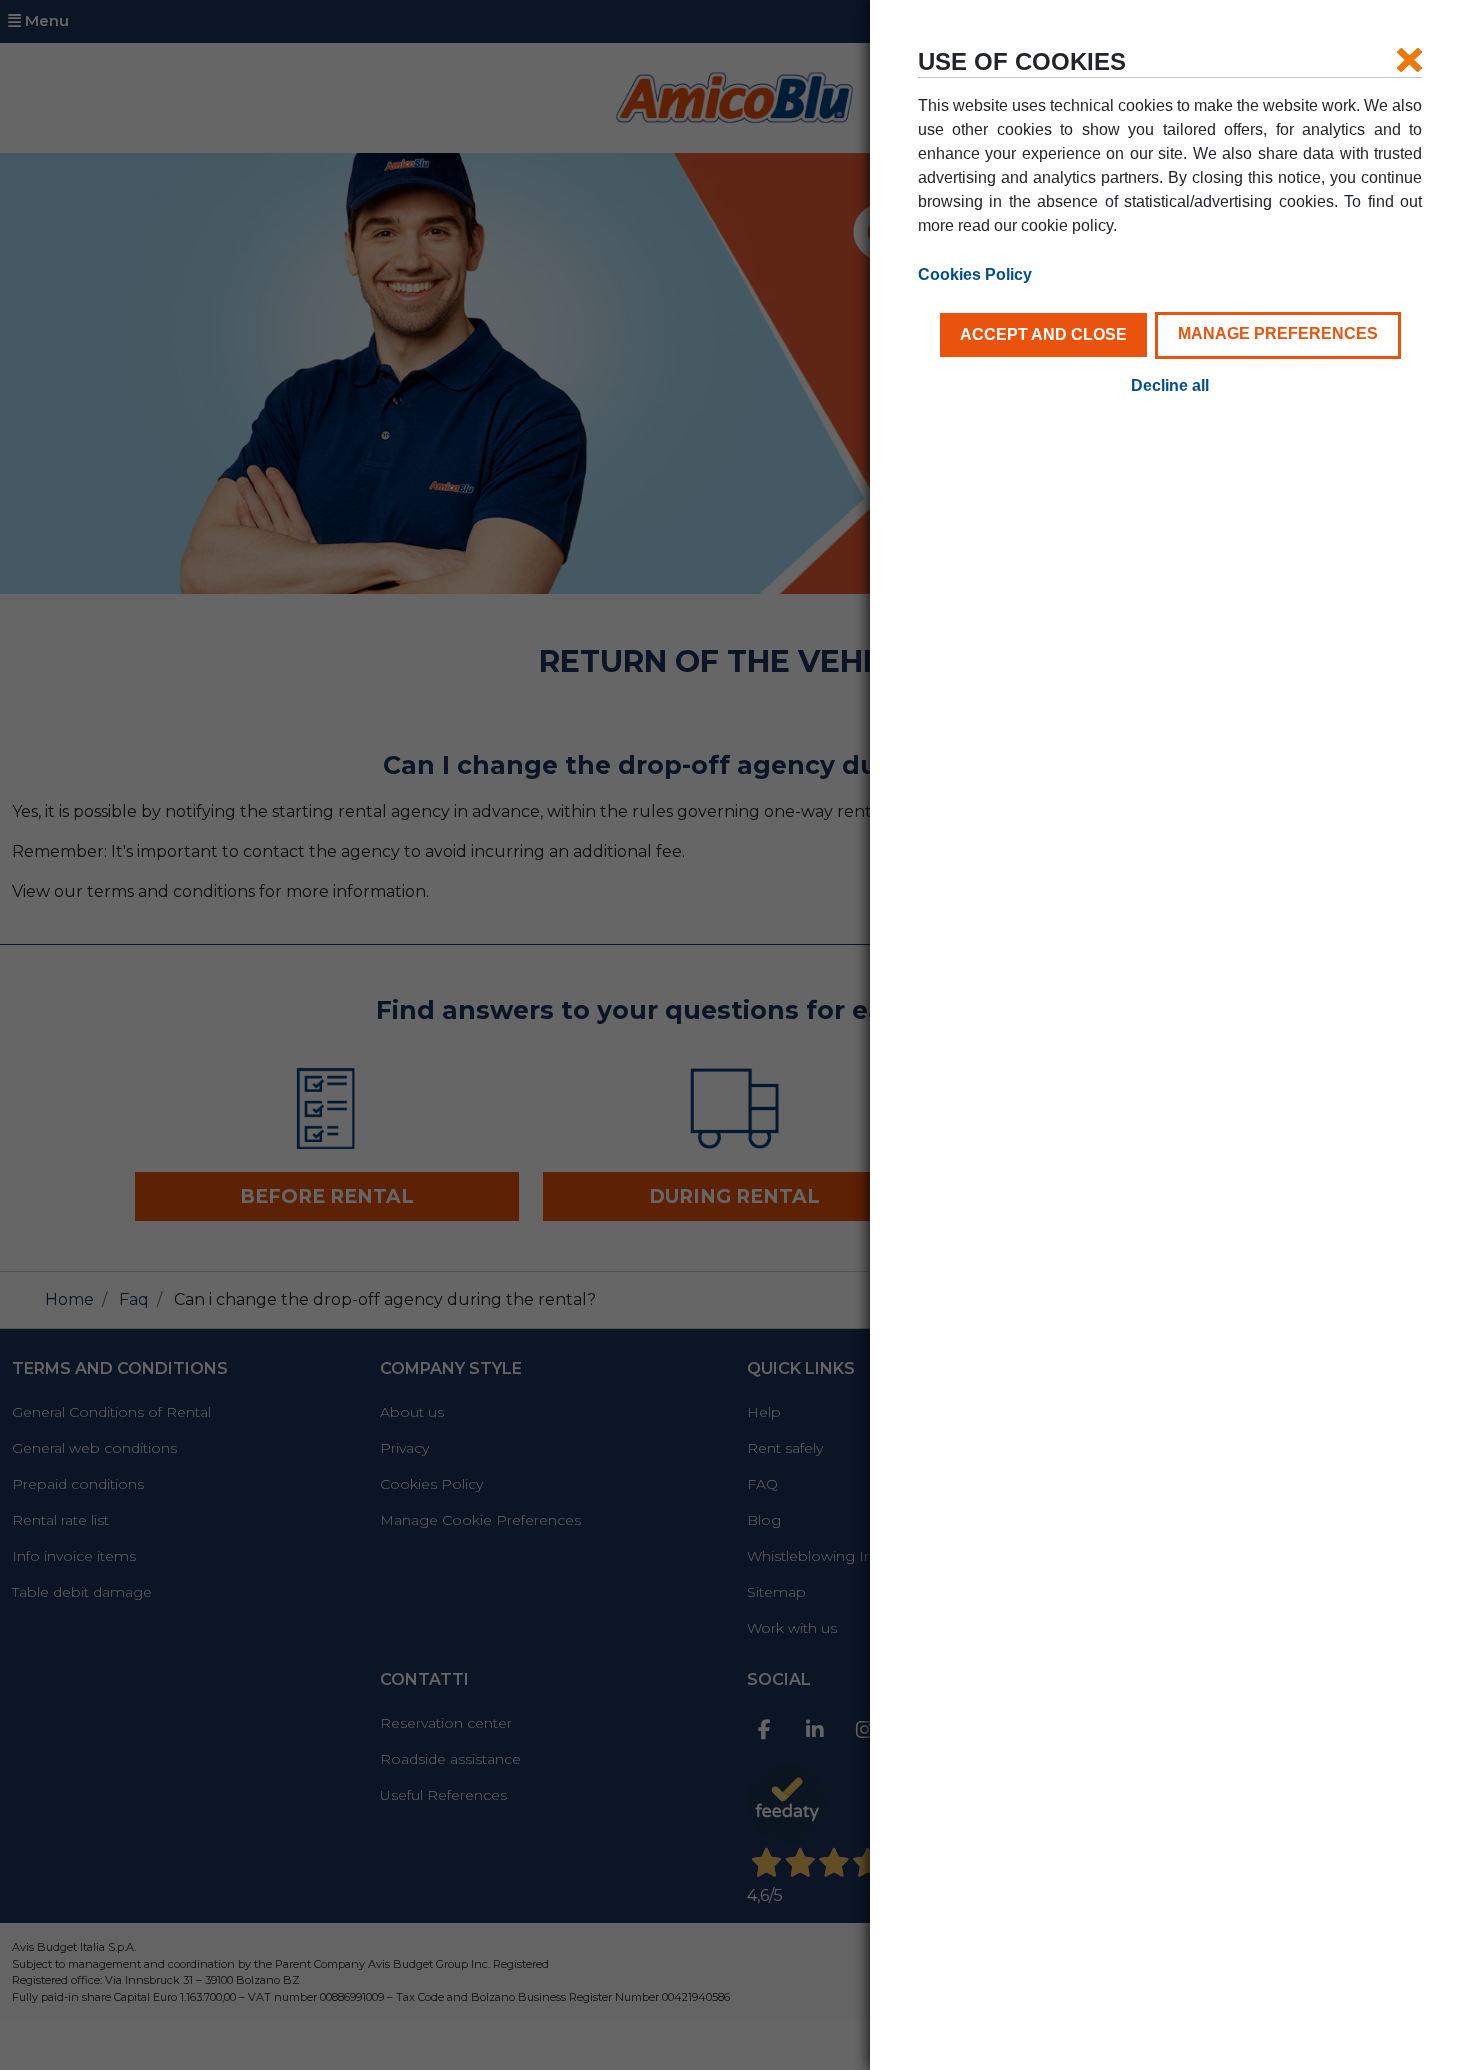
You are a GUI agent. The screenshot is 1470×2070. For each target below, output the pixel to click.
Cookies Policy (975, 274)
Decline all (1170, 385)
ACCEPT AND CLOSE (1043, 334)
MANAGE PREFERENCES (1278, 333)
